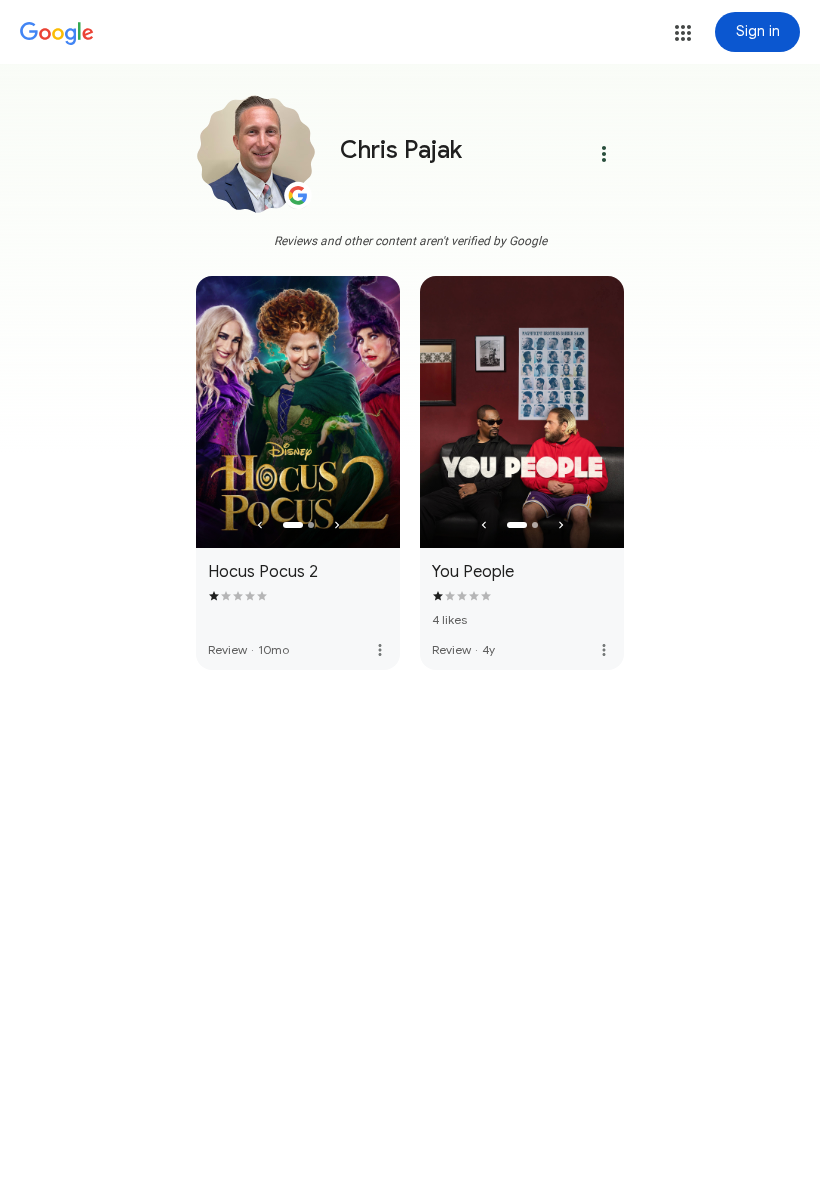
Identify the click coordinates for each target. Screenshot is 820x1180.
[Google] (57, 34)
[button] (683, 33)
